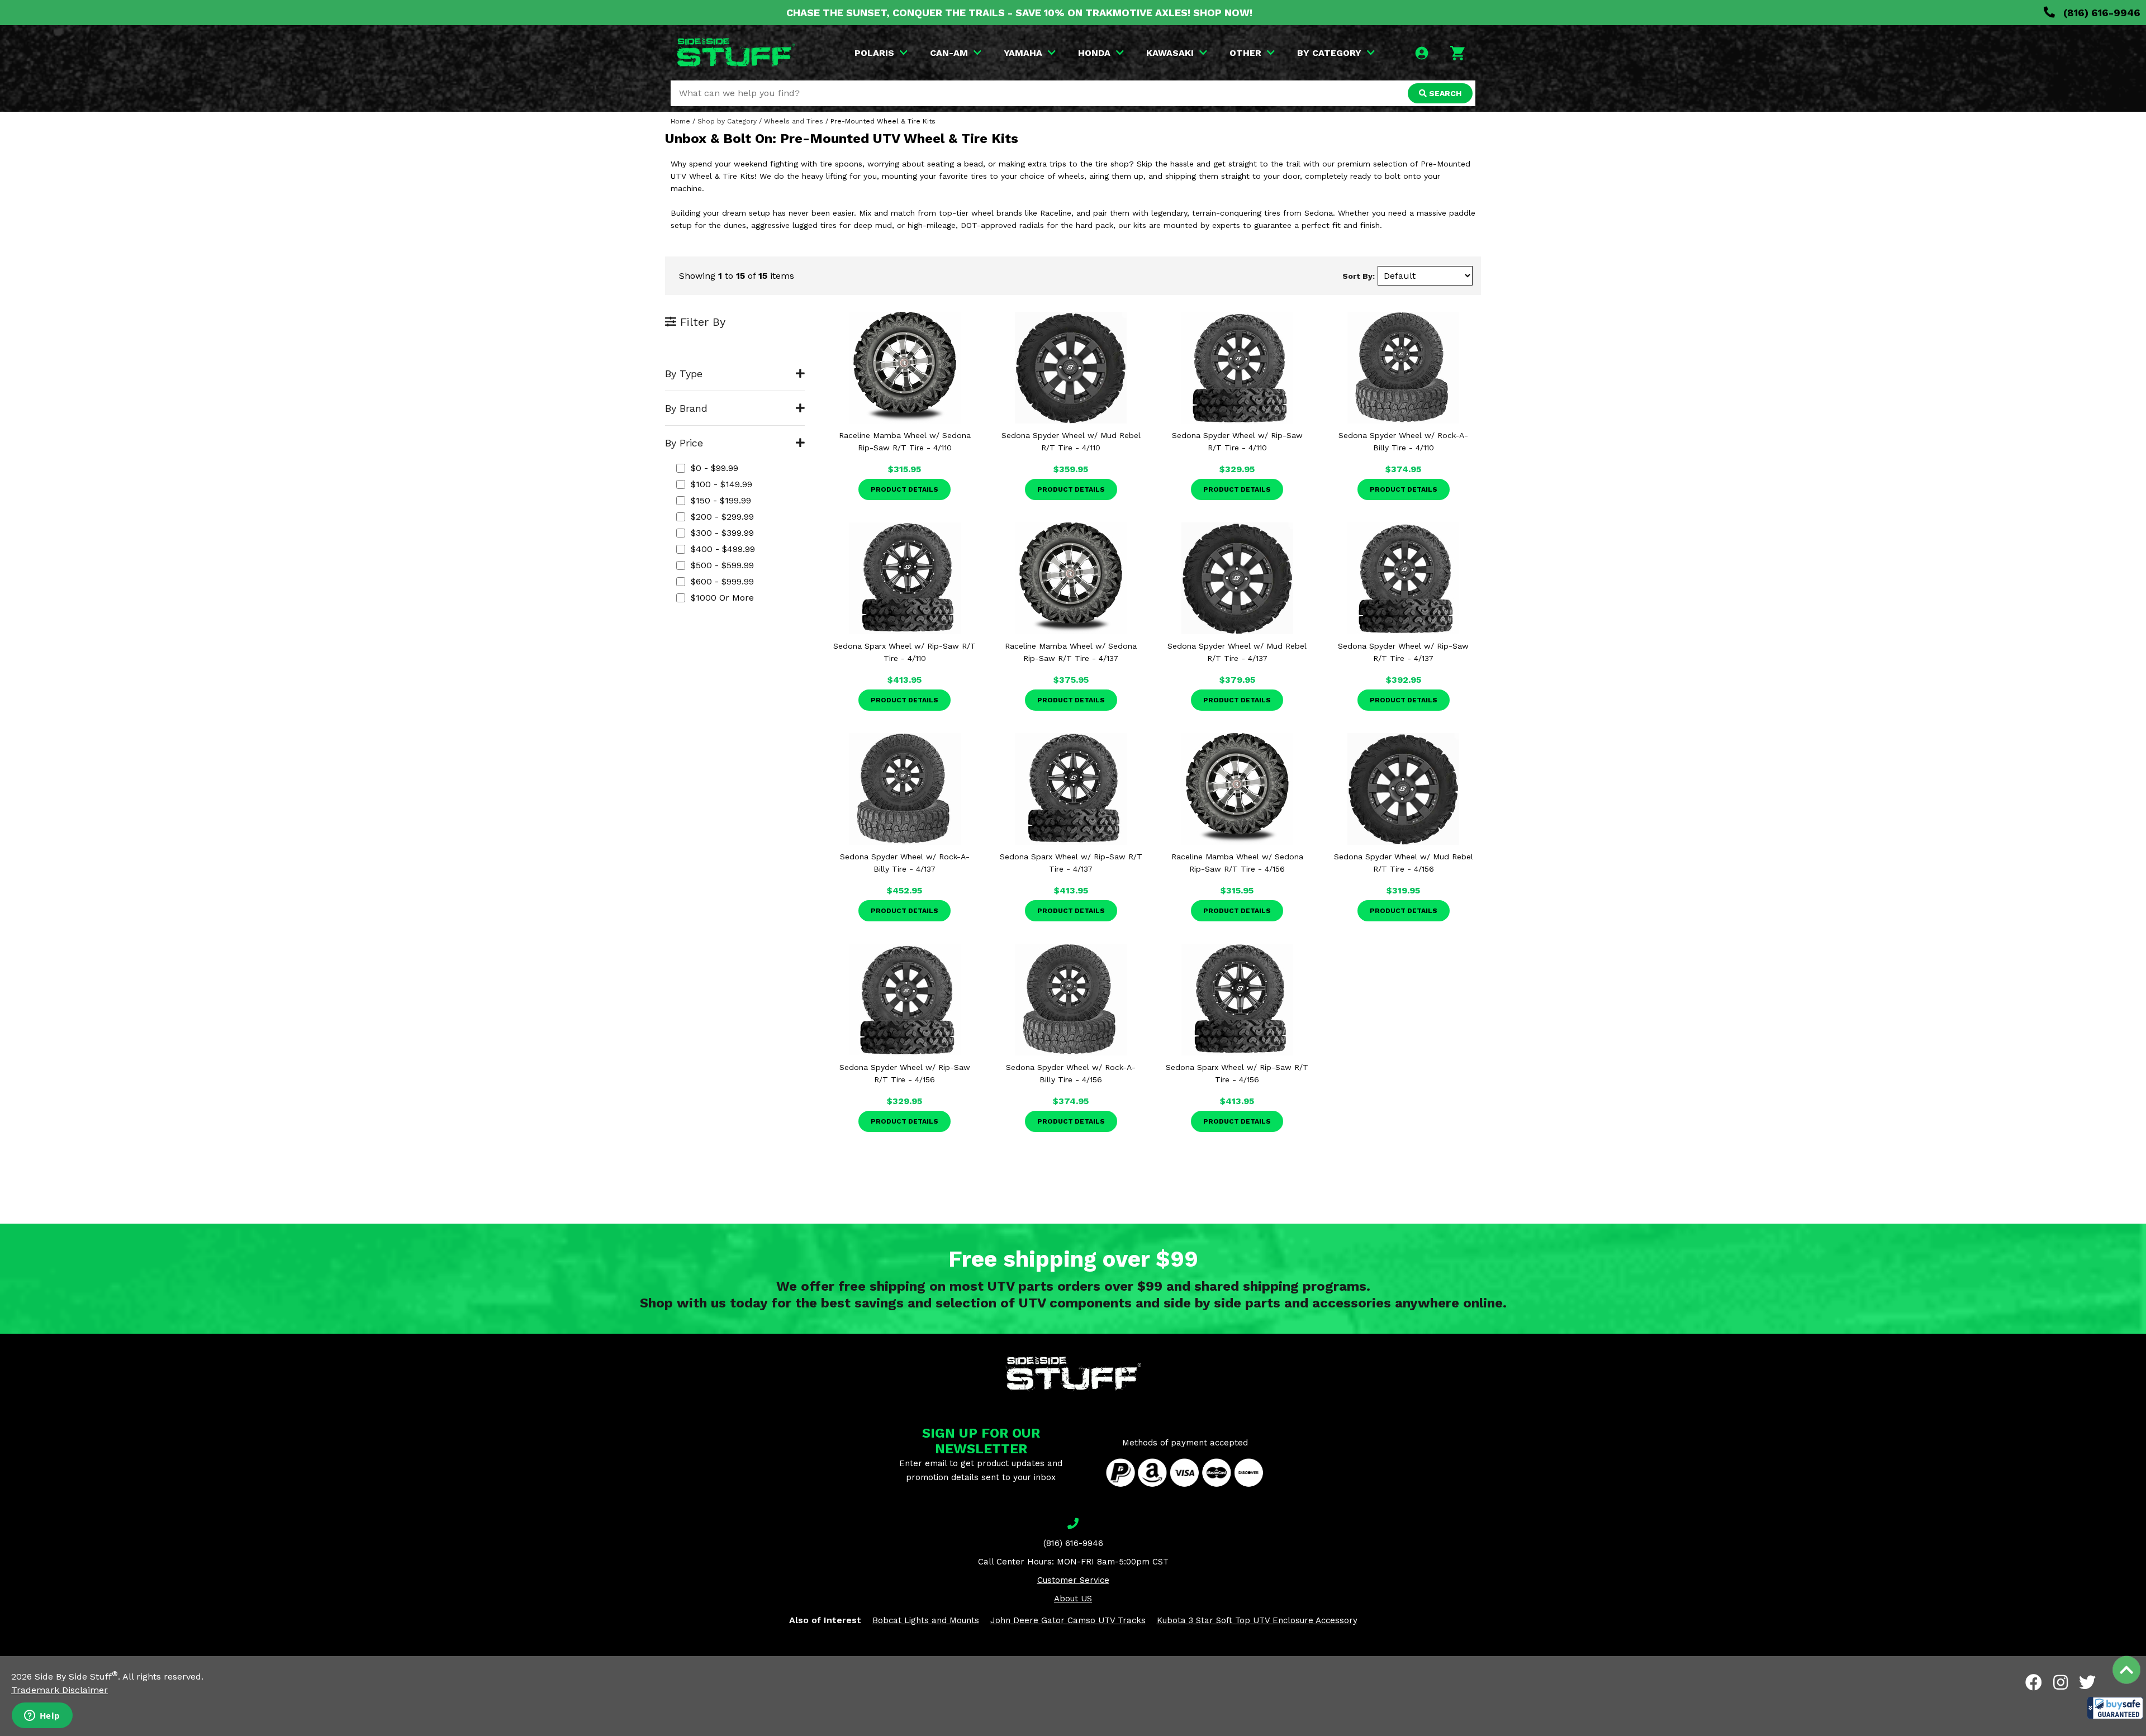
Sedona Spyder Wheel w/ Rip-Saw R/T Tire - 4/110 (1237, 441)
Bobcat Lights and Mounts (926, 1620)
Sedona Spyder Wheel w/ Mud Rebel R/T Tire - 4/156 (1404, 863)
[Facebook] (2034, 1682)
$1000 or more (722, 598)
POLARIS (874, 53)
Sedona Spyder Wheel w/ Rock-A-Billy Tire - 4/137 (905, 863)
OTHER (1245, 53)
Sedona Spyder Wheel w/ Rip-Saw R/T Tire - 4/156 (905, 1073)
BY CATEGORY (1329, 53)
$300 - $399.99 (722, 533)
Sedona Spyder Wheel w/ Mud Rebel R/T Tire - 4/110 (1071, 441)
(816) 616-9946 (2100, 13)
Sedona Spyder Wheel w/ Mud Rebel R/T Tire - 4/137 (1237, 652)
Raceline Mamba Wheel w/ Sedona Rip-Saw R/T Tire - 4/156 (1237, 863)
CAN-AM (949, 53)
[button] (2115, 1708)
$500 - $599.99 (722, 565)
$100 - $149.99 (721, 484)
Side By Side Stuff (76, 1676)
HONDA (1094, 53)
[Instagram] (2060, 1682)
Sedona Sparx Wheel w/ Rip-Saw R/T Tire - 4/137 (1071, 863)
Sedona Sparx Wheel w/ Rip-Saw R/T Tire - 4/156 (1237, 1073)
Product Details (905, 489)
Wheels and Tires (794, 121)
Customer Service (1073, 1580)
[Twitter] (2087, 1682)
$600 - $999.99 (722, 581)
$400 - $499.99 (723, 549)
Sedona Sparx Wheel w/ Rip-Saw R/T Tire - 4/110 (905, 652)
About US (1073, 1599)
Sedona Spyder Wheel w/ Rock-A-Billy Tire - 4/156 (1071, 1073)
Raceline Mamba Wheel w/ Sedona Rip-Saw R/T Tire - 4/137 (1071, 652)
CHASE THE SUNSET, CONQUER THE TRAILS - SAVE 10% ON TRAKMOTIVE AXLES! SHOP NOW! (1019, 13)
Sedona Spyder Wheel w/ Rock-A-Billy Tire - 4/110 (1403, 441)
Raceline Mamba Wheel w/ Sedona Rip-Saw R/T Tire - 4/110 (905, 441)
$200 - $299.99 (722, 517)
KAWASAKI (1170, 53)
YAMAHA (1023, 53)
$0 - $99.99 (714, 468)
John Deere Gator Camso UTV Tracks (1068, 1620)
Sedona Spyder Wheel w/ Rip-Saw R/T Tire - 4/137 (1403, 652)
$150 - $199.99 (721, 500)
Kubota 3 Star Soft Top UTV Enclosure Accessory (1257, 1620)
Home (680, 121)
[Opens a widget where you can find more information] (42, 1716)
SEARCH (1444, 93)
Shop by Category (727, 121)
